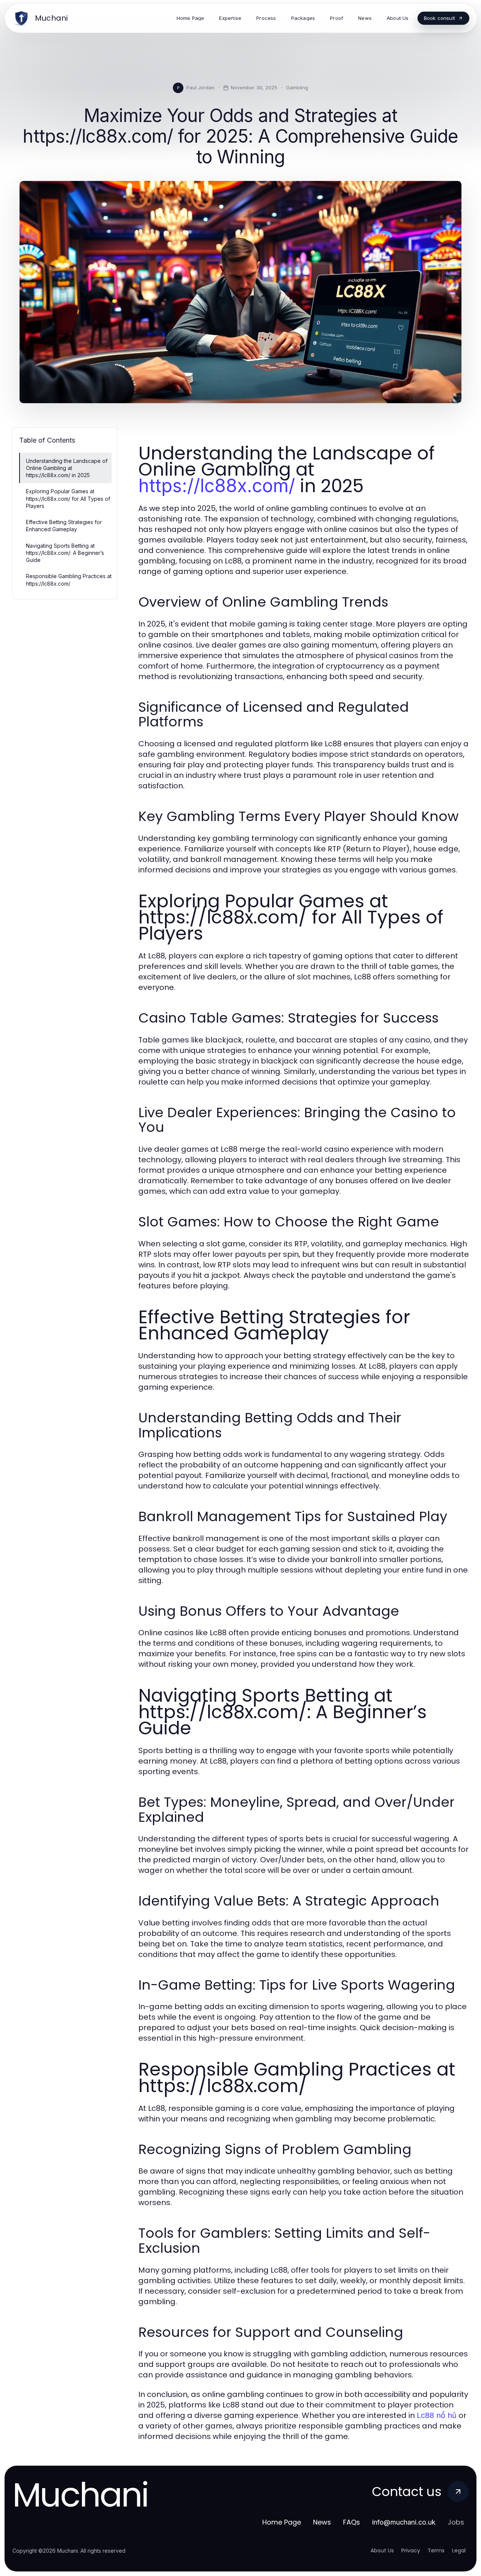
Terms (436, 2550)
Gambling (297, 87)
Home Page (282, 2522)
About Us (382, 2550)
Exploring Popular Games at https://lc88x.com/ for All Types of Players (68, 499)
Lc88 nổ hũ (437, 2415)
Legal (459, 2550)
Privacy (411, 2550)
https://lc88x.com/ (217, 486)
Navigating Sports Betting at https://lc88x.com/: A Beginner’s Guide (65, 553)
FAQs (352, 2522)
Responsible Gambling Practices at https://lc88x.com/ (69, 580)
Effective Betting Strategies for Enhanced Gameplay (64, 526)
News (322, 2522)
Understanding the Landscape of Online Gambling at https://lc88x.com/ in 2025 (67, 468)
